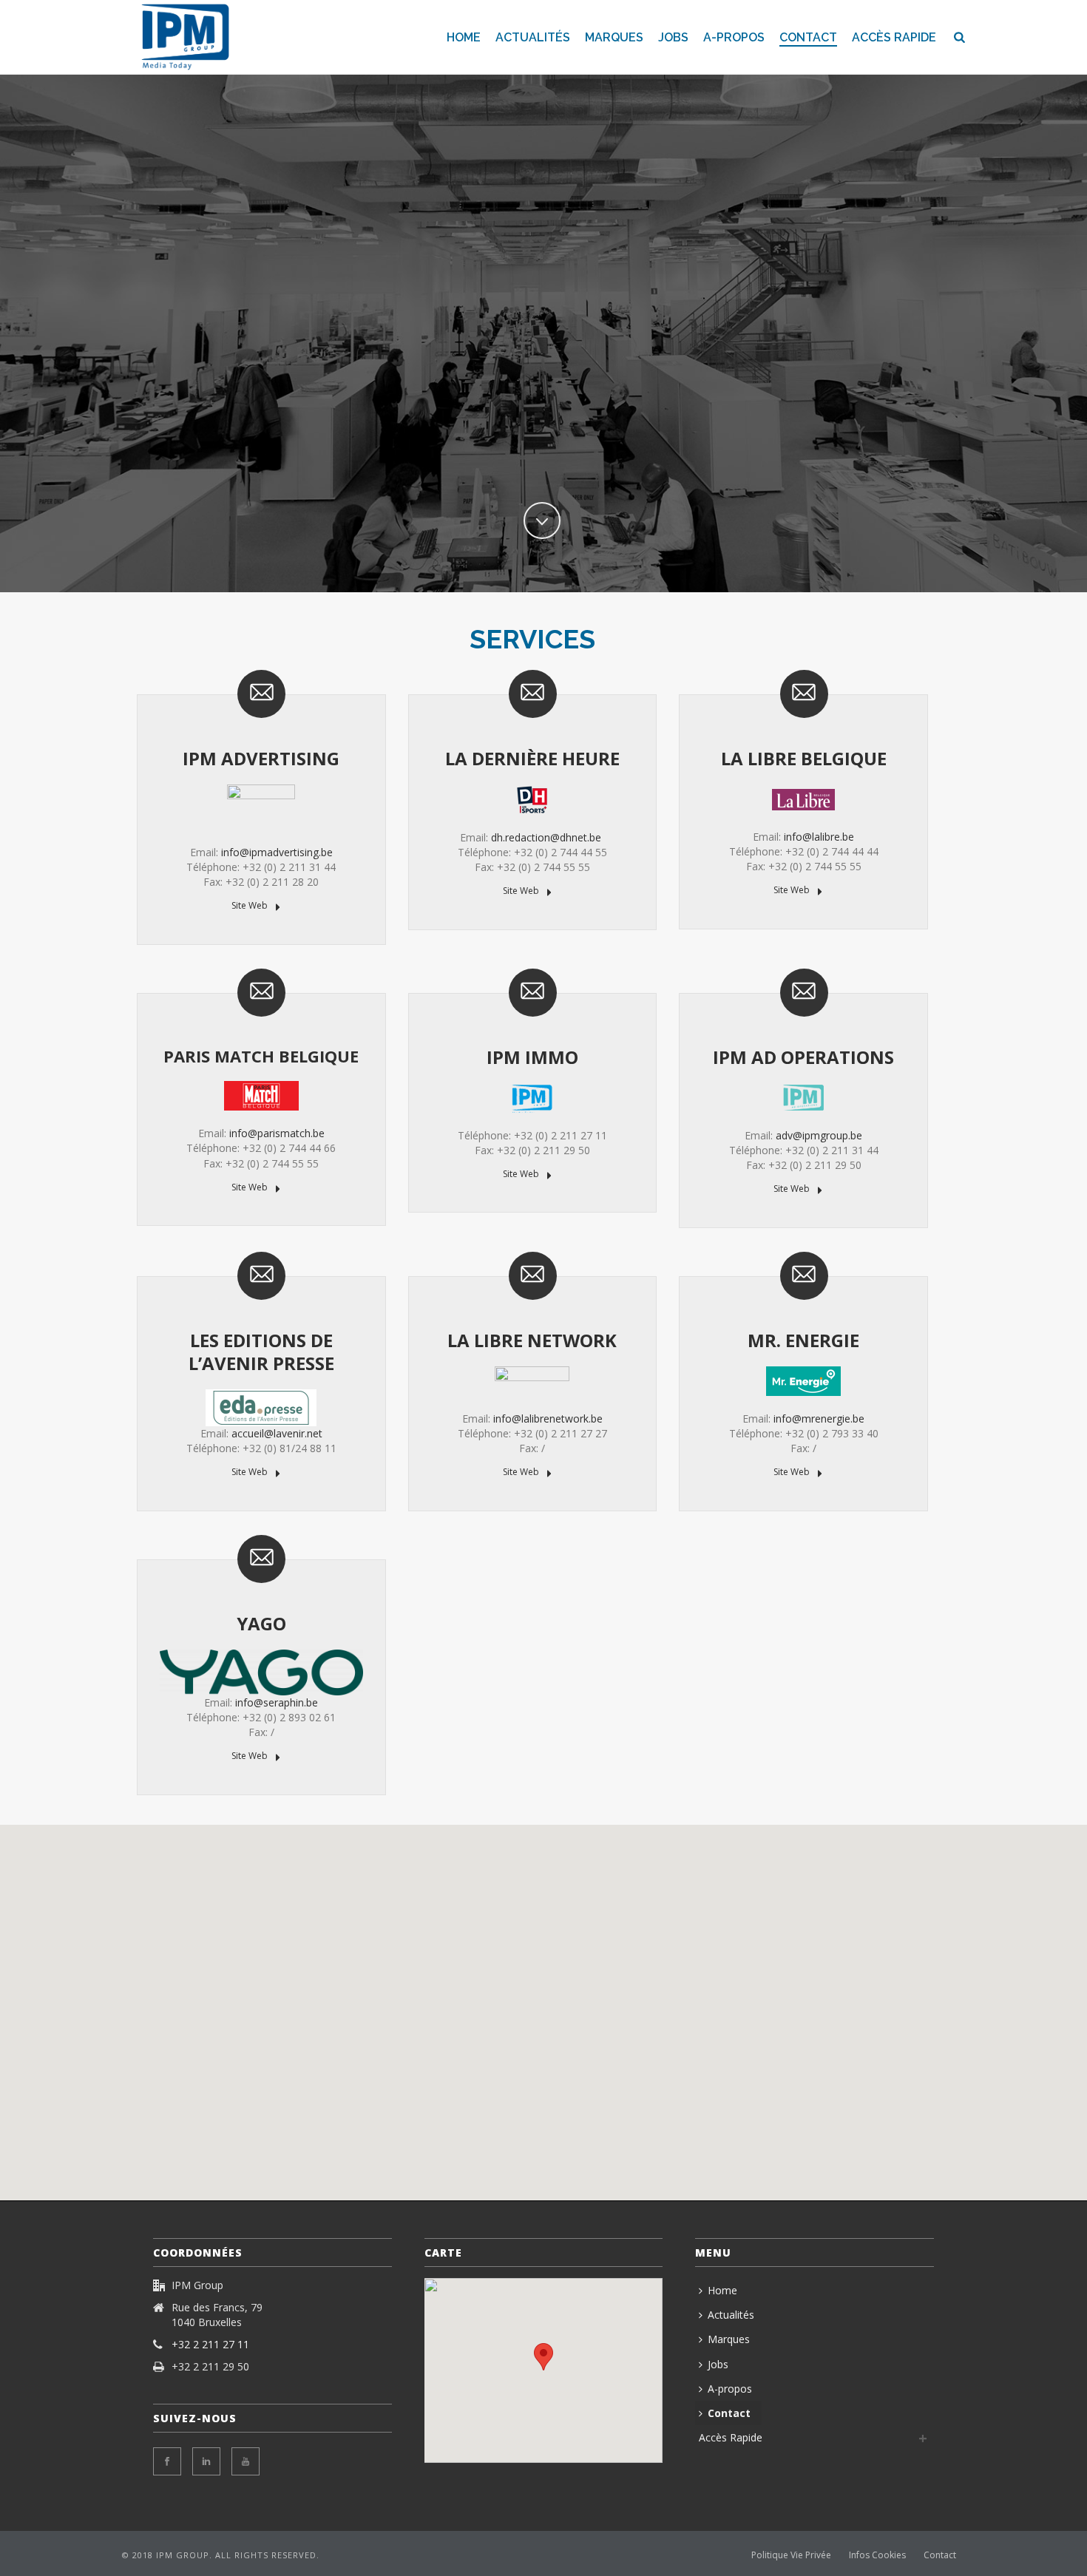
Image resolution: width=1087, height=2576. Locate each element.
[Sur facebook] (167, 2461)
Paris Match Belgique (261, 1056)
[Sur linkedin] (206, 2461)
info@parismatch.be (277, 1133)
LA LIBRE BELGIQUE (804, 758)
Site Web (251, 905)
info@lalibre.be (819, 837)
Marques (614, 37)
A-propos (734, 37)
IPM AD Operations (803, 1057)
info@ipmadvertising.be (277, 852)
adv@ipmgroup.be (819, 1135)
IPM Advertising (261, 758)
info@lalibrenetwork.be (548, 1419)
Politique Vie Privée (791, 2555)
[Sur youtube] (245, 2461)
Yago (261, 1623)
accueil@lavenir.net (277, 1433)
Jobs (673, 37)
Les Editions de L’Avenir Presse (261, 1352)
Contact (808, 37)
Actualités (533, 37)
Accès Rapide (894, 37)
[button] (495, 1961)
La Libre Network (532, 1340)
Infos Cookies (877, 2555)
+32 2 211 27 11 (210, 2345)
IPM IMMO (532, 1057)
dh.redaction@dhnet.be (546, 837)
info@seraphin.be (277, 1702)
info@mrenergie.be (819, 1419)
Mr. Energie (803, 1340)
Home (464, 37)
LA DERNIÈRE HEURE (532, 758)
